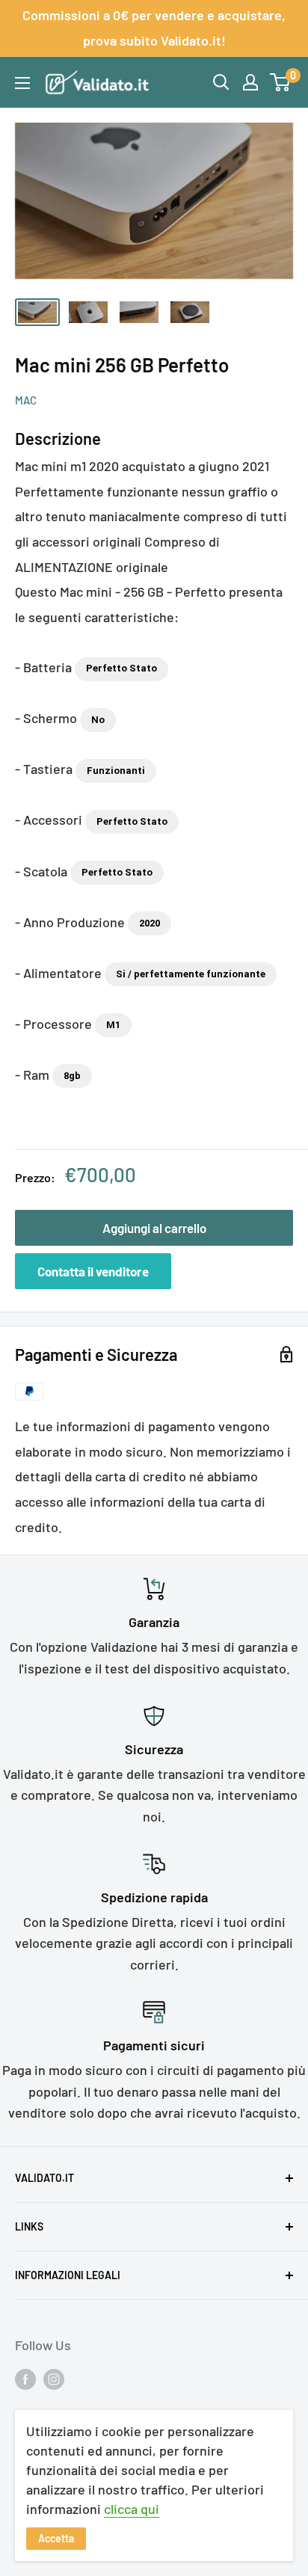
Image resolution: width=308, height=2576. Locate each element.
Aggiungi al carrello (154, 1228)
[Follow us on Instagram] (54, 2379)
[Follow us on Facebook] (25, 2379)
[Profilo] (250, 82)
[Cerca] (221, 82)
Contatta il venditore (93, 1271)
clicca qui (132, 2509)
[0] (281, 82)
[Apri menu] (22, 83)
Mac (26, 400)
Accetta (56, 2538)
